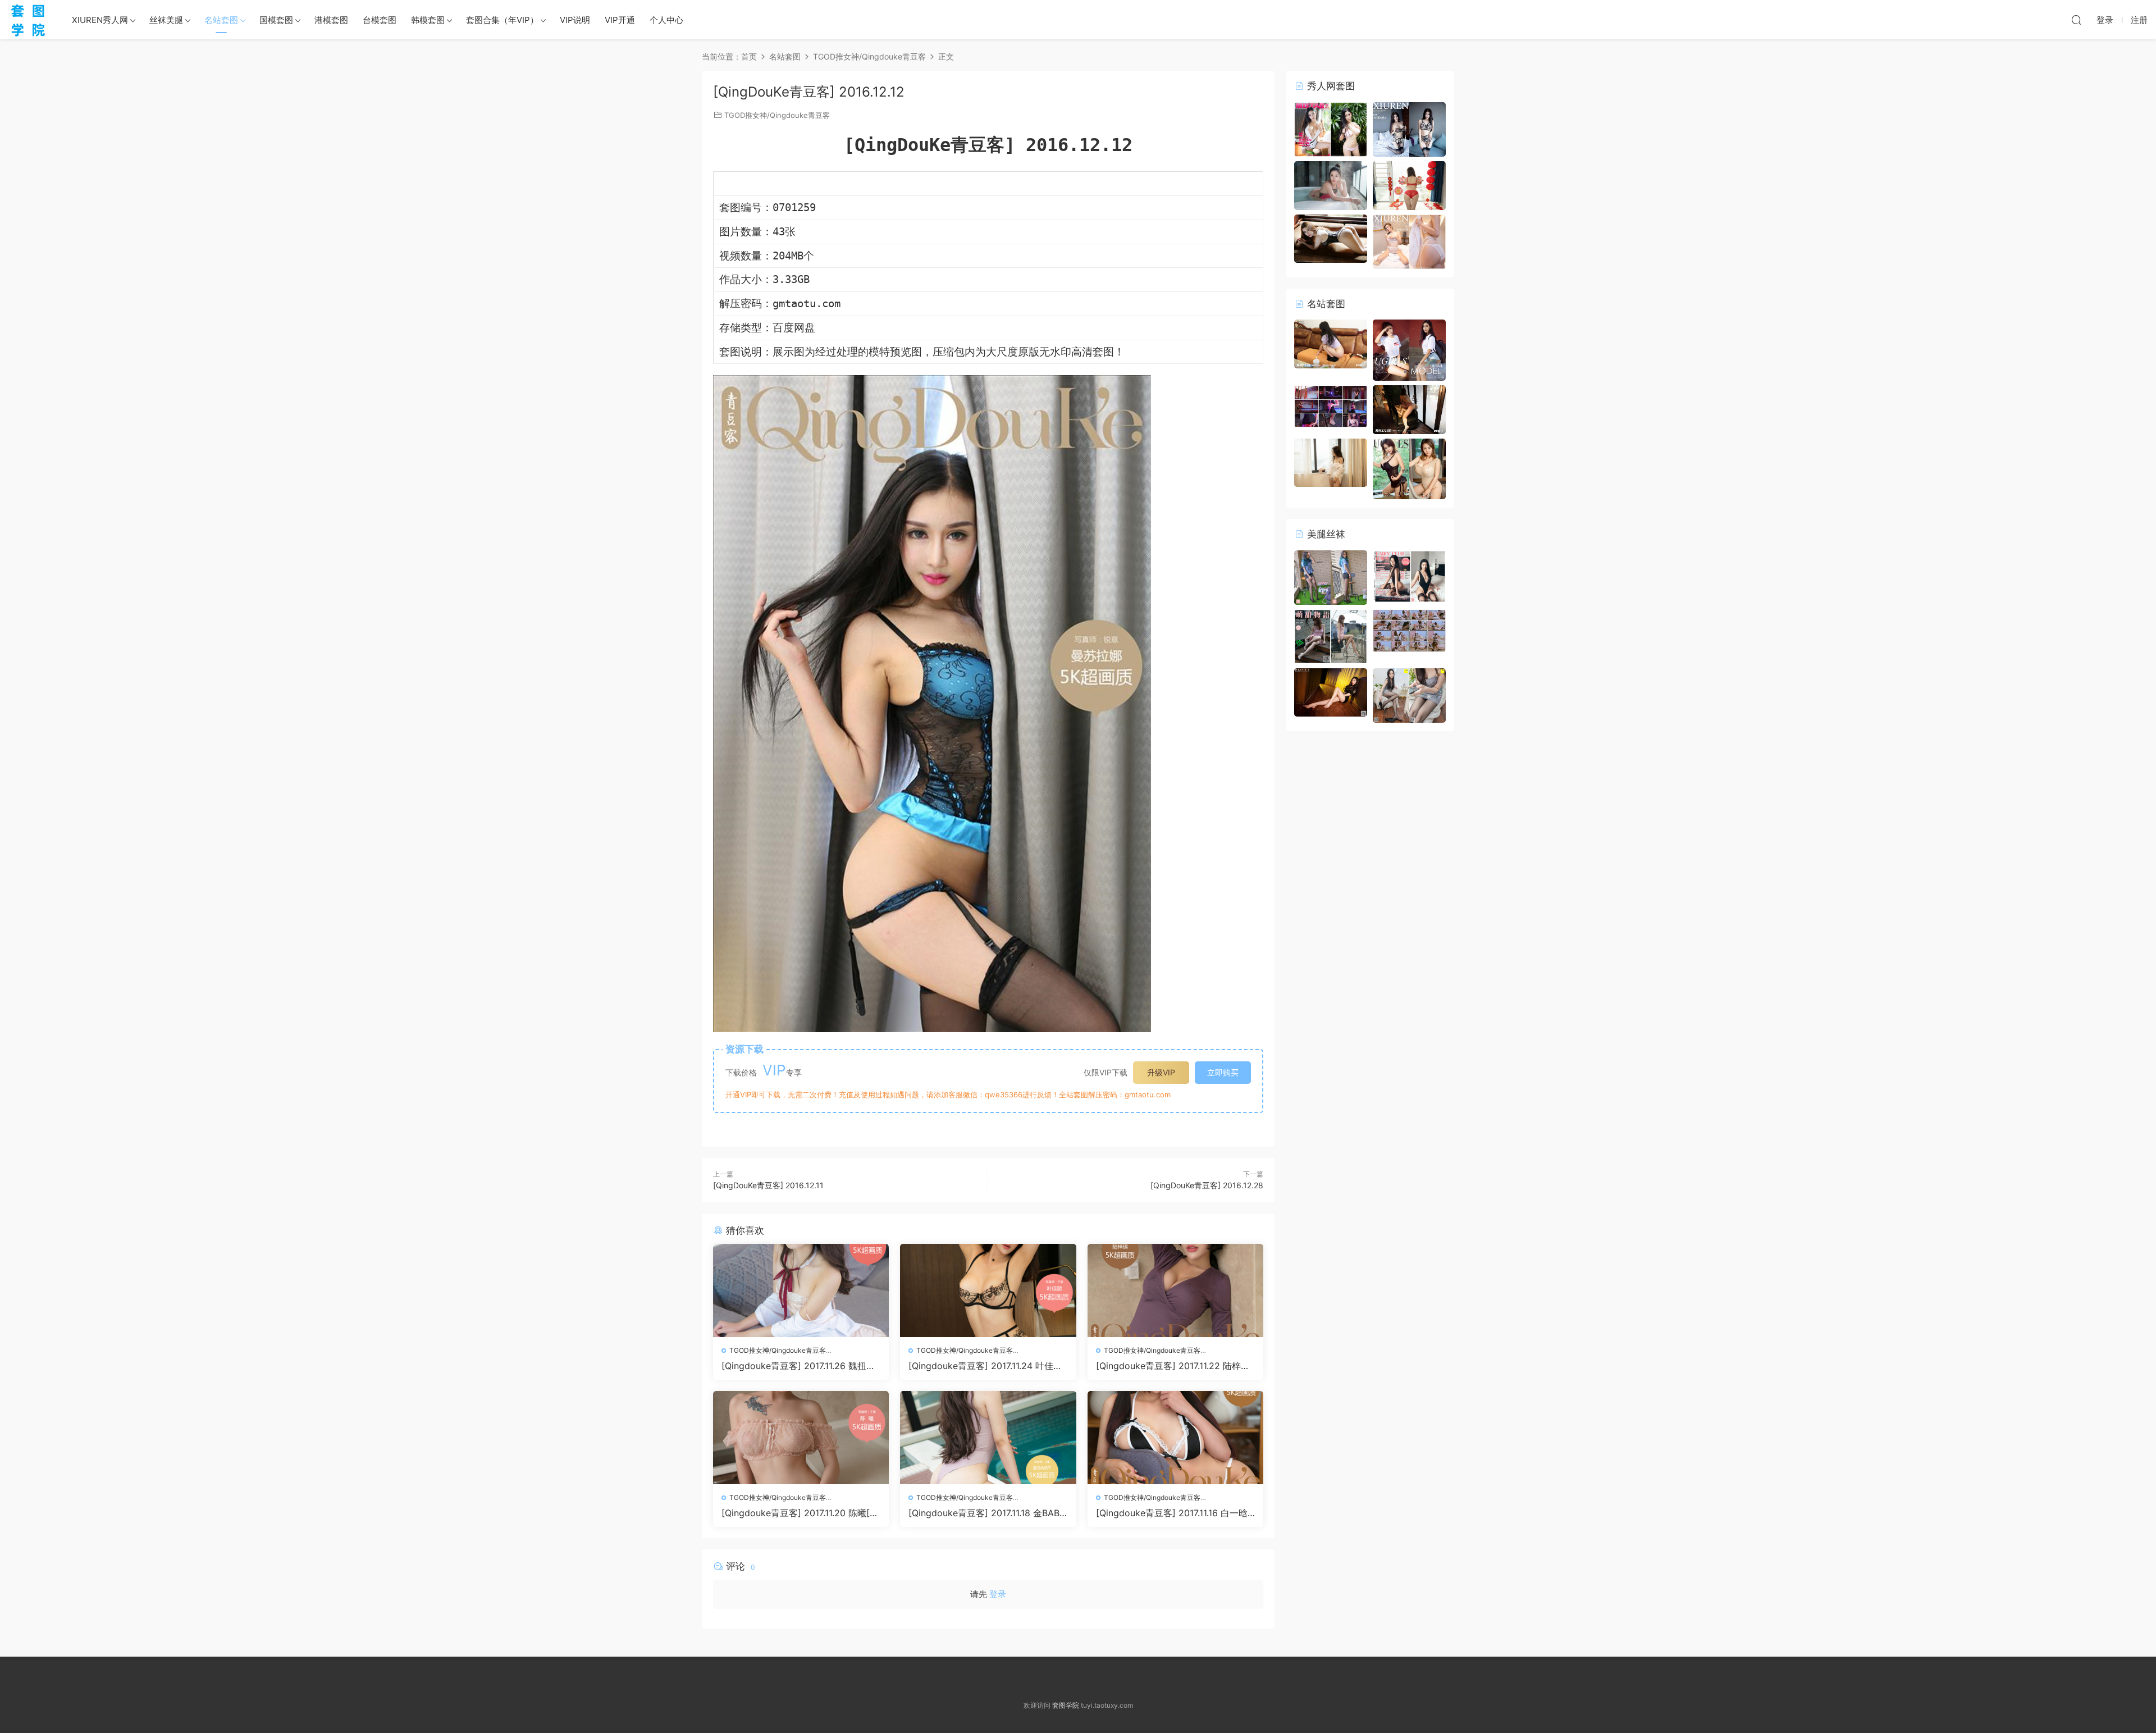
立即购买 (1223, 1072)
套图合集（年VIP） (502, 20)
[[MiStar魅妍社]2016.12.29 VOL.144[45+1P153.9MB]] (1331, 128)
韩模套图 (428, 20)
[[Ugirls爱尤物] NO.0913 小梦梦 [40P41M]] (1409, 468)
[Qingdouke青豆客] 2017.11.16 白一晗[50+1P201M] (1172, 1513)
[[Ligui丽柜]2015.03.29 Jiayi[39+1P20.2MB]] (1331, 692)
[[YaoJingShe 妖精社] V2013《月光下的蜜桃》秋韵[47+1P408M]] (1409, 575)
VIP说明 (575, 20)
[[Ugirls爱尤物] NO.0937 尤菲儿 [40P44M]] (1409, 349)
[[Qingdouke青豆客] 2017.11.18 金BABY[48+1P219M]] (988, 1438)
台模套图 (380, 20)
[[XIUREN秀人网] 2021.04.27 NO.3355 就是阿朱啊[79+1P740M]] (1409, 241)
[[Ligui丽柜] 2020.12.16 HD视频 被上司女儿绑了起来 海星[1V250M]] (1409, 630)
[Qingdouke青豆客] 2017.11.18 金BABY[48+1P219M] (987, 1513)
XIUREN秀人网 (100, 20)
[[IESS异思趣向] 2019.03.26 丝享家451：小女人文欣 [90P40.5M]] (1409, 694)
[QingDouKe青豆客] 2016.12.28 (1207, 1185)
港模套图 (331, 20)
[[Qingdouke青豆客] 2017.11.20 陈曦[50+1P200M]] (801, 1438)
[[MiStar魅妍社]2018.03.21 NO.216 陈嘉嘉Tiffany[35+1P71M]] (1331, 184)
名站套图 (221, 20)
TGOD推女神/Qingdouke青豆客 (777, 115)
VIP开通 (620, 20)
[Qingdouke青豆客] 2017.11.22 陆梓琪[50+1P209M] (1173, 1366)
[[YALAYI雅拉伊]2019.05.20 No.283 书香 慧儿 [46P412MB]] (1331, 462)
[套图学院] (28, 20)
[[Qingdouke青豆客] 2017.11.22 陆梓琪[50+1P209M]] (1175, 1290)
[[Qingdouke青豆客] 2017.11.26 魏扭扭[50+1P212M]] (801, 1290)
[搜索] (2076, 20)
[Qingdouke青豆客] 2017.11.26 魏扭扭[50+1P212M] (798, 1366)
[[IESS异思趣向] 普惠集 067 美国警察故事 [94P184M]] (1331, 576)
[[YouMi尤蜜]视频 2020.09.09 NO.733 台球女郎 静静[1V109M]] (1331, 405)
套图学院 (1066, 1705)
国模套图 (276, 20)
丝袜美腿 (166, 20)
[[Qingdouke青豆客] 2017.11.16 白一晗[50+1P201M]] (1175, 1438)
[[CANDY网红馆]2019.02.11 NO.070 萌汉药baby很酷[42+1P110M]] (1409, 184)
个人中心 (666, 20)
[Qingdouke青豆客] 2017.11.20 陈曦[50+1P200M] (798, 1513)
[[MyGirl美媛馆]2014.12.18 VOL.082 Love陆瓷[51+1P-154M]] (1331, 238)
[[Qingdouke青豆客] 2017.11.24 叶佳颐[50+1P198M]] (988, 1290)
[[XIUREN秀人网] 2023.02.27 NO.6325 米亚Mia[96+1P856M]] (1409, 128)
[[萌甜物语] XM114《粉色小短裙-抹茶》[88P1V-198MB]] (1331, 635)
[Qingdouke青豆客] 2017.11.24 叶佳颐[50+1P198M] (985, 1366)
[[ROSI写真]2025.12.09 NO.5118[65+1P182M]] (1331, 343)
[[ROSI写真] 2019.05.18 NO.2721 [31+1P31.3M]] (1409, 409)
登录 (998, 1594)
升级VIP (1161, 1072)
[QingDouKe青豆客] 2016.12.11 (768, 1185)
